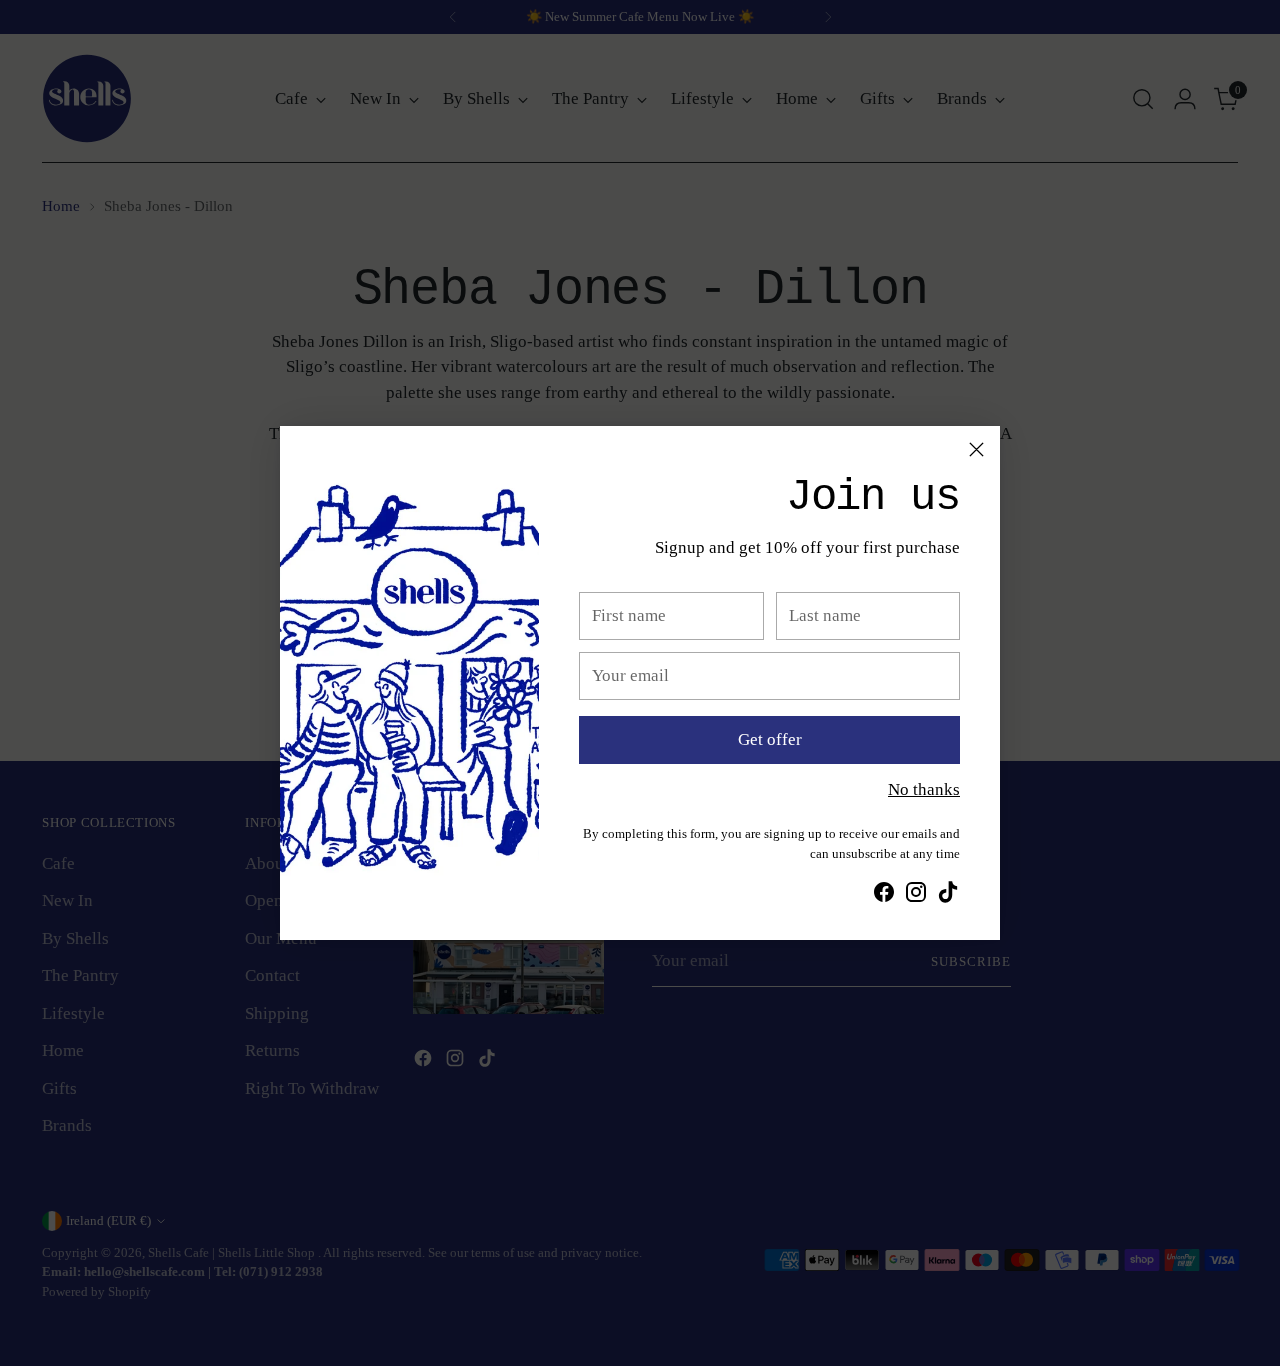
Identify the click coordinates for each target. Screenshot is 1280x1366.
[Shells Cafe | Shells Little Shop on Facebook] (884, 896)
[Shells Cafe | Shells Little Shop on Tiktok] (948, 896)
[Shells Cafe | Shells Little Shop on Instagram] (916, 896)
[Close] (976, 449)
